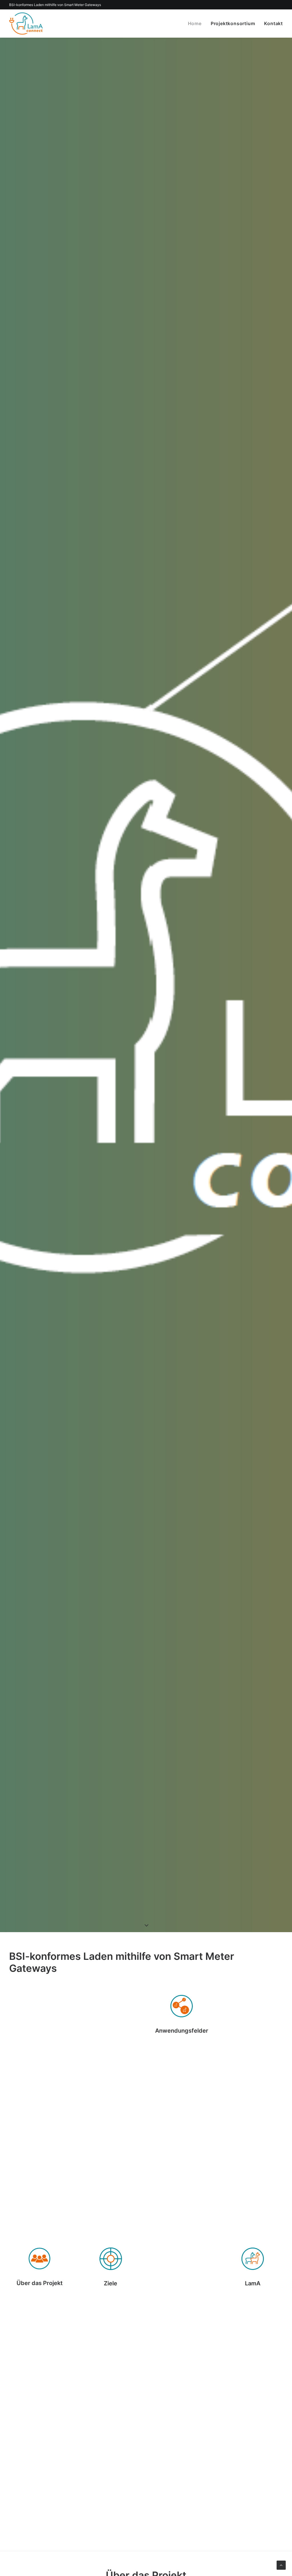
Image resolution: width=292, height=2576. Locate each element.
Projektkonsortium (233, 23)
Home (195, 23)
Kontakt (273, 23)
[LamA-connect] (26, 23)
